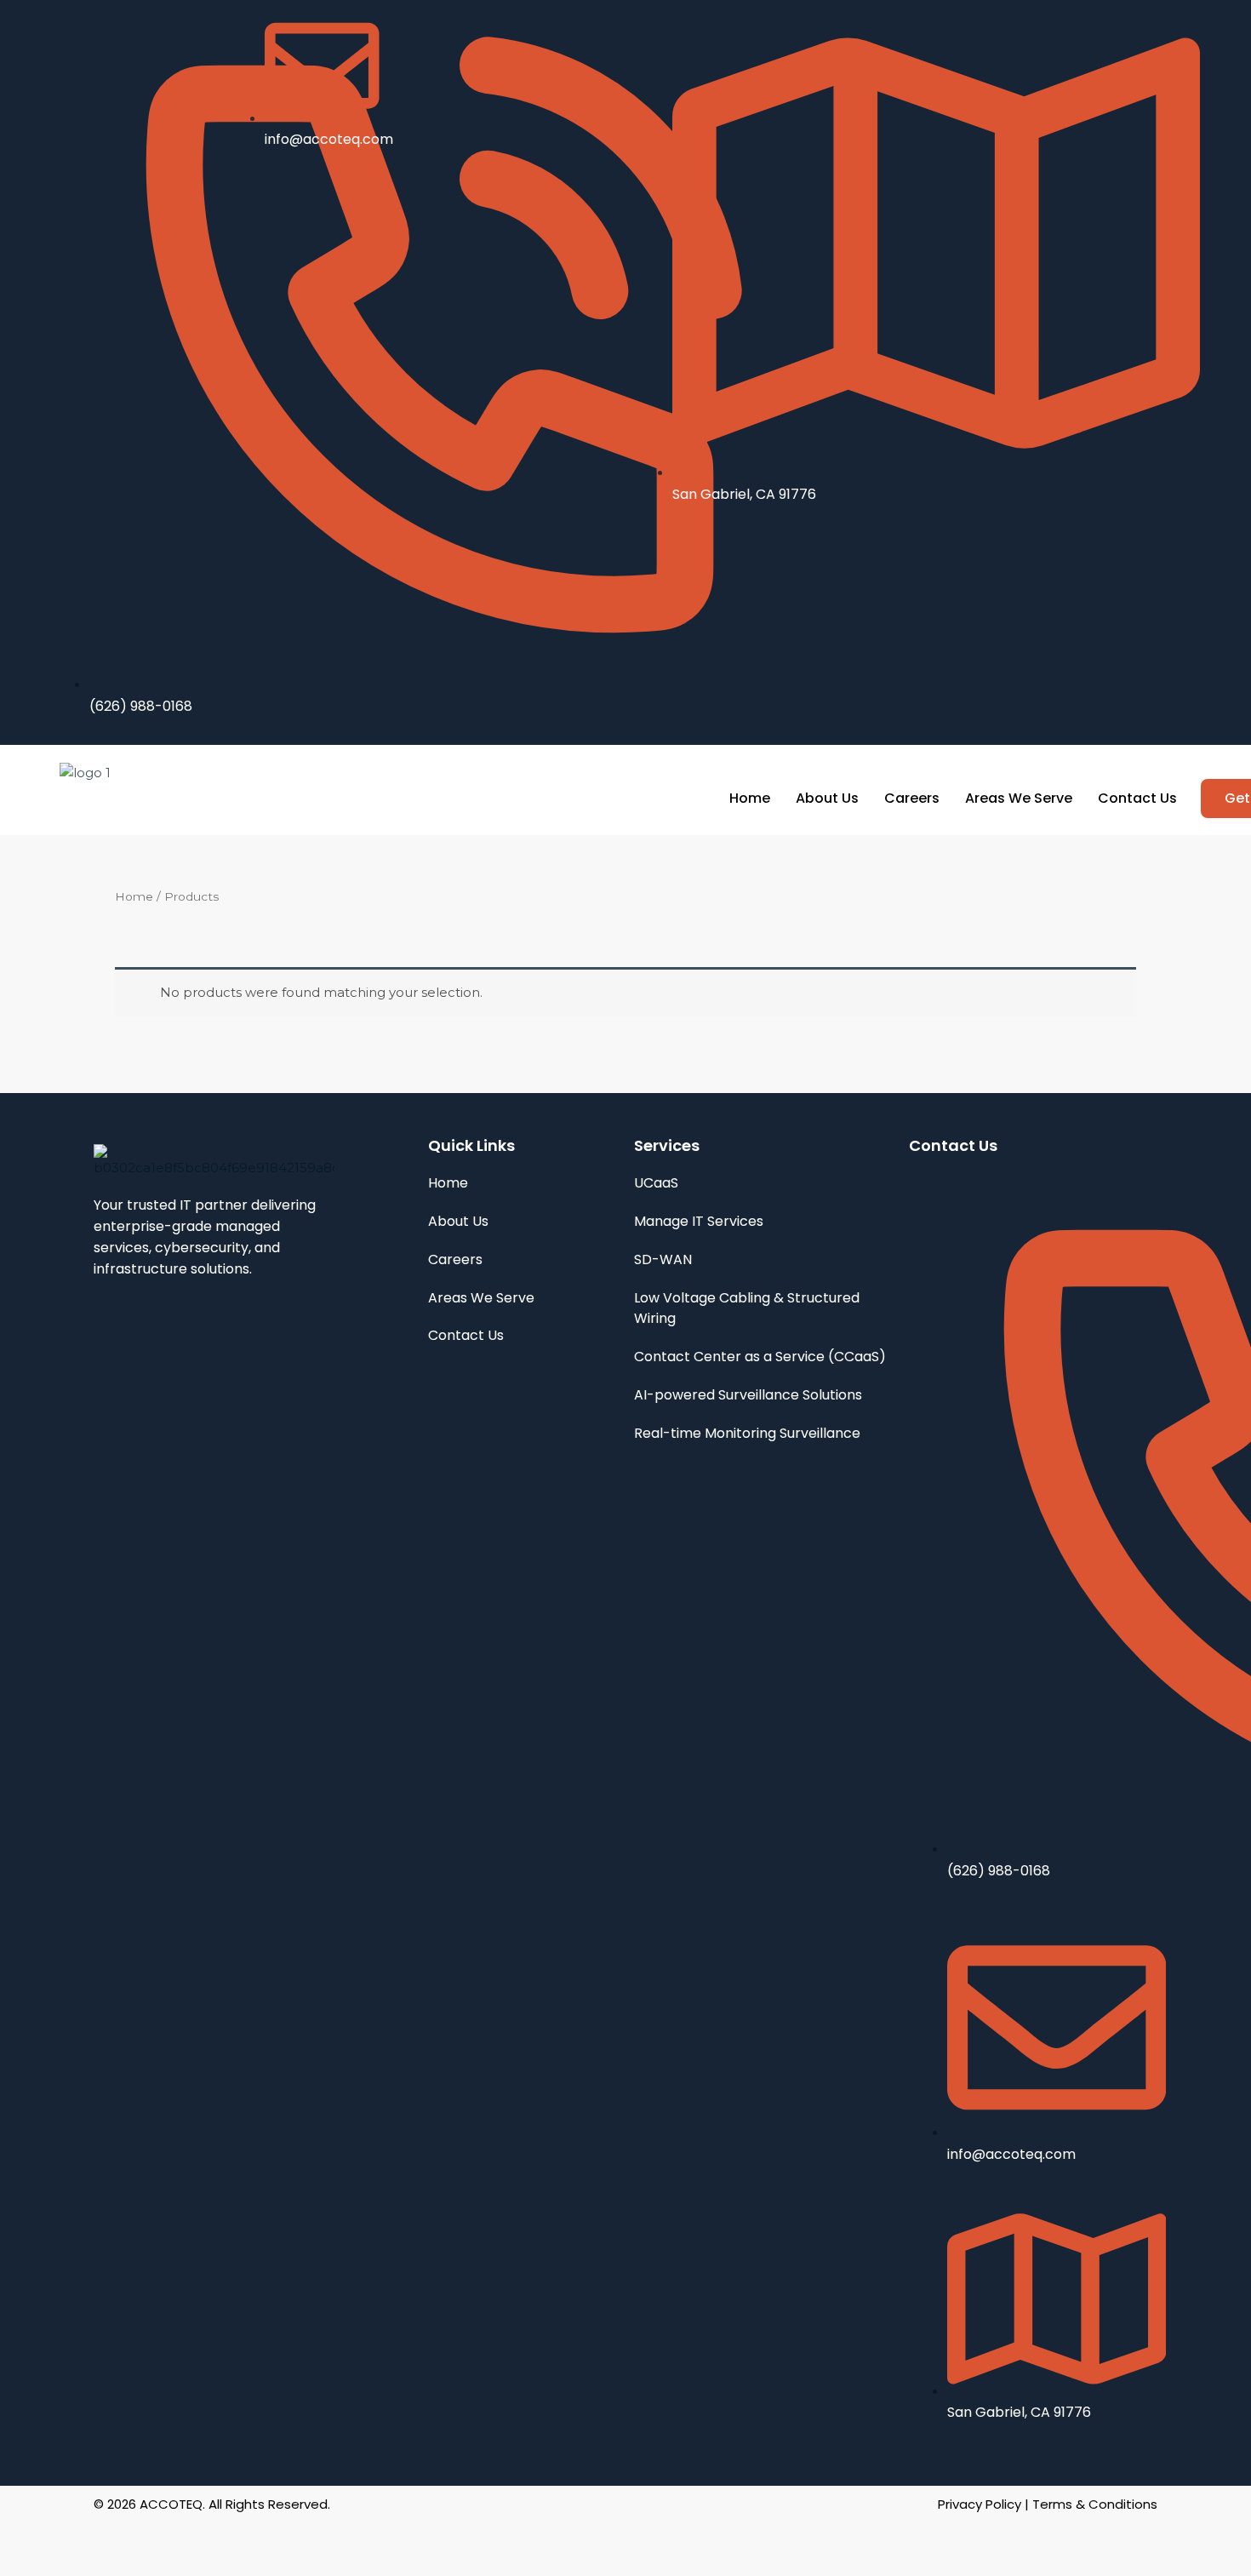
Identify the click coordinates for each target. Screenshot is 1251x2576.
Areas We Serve (1019, 798)
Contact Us (1137, 798)
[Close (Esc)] (189, 2538)
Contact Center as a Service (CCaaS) (760, 1357)
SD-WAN (663, 1259)
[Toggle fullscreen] (80, 2538)
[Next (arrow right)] (80, 2564)
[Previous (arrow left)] (26, 2564)
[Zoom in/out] (26, 2538)
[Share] (134, 2538)
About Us (827, 798)
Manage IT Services (699, 1221)
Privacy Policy (980, 2504)
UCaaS (656, 1183)
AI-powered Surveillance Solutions (748, 1395)
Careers (912, 798)
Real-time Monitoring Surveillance (747, 1433)
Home (750, 798)
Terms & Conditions (1095, 2504)
